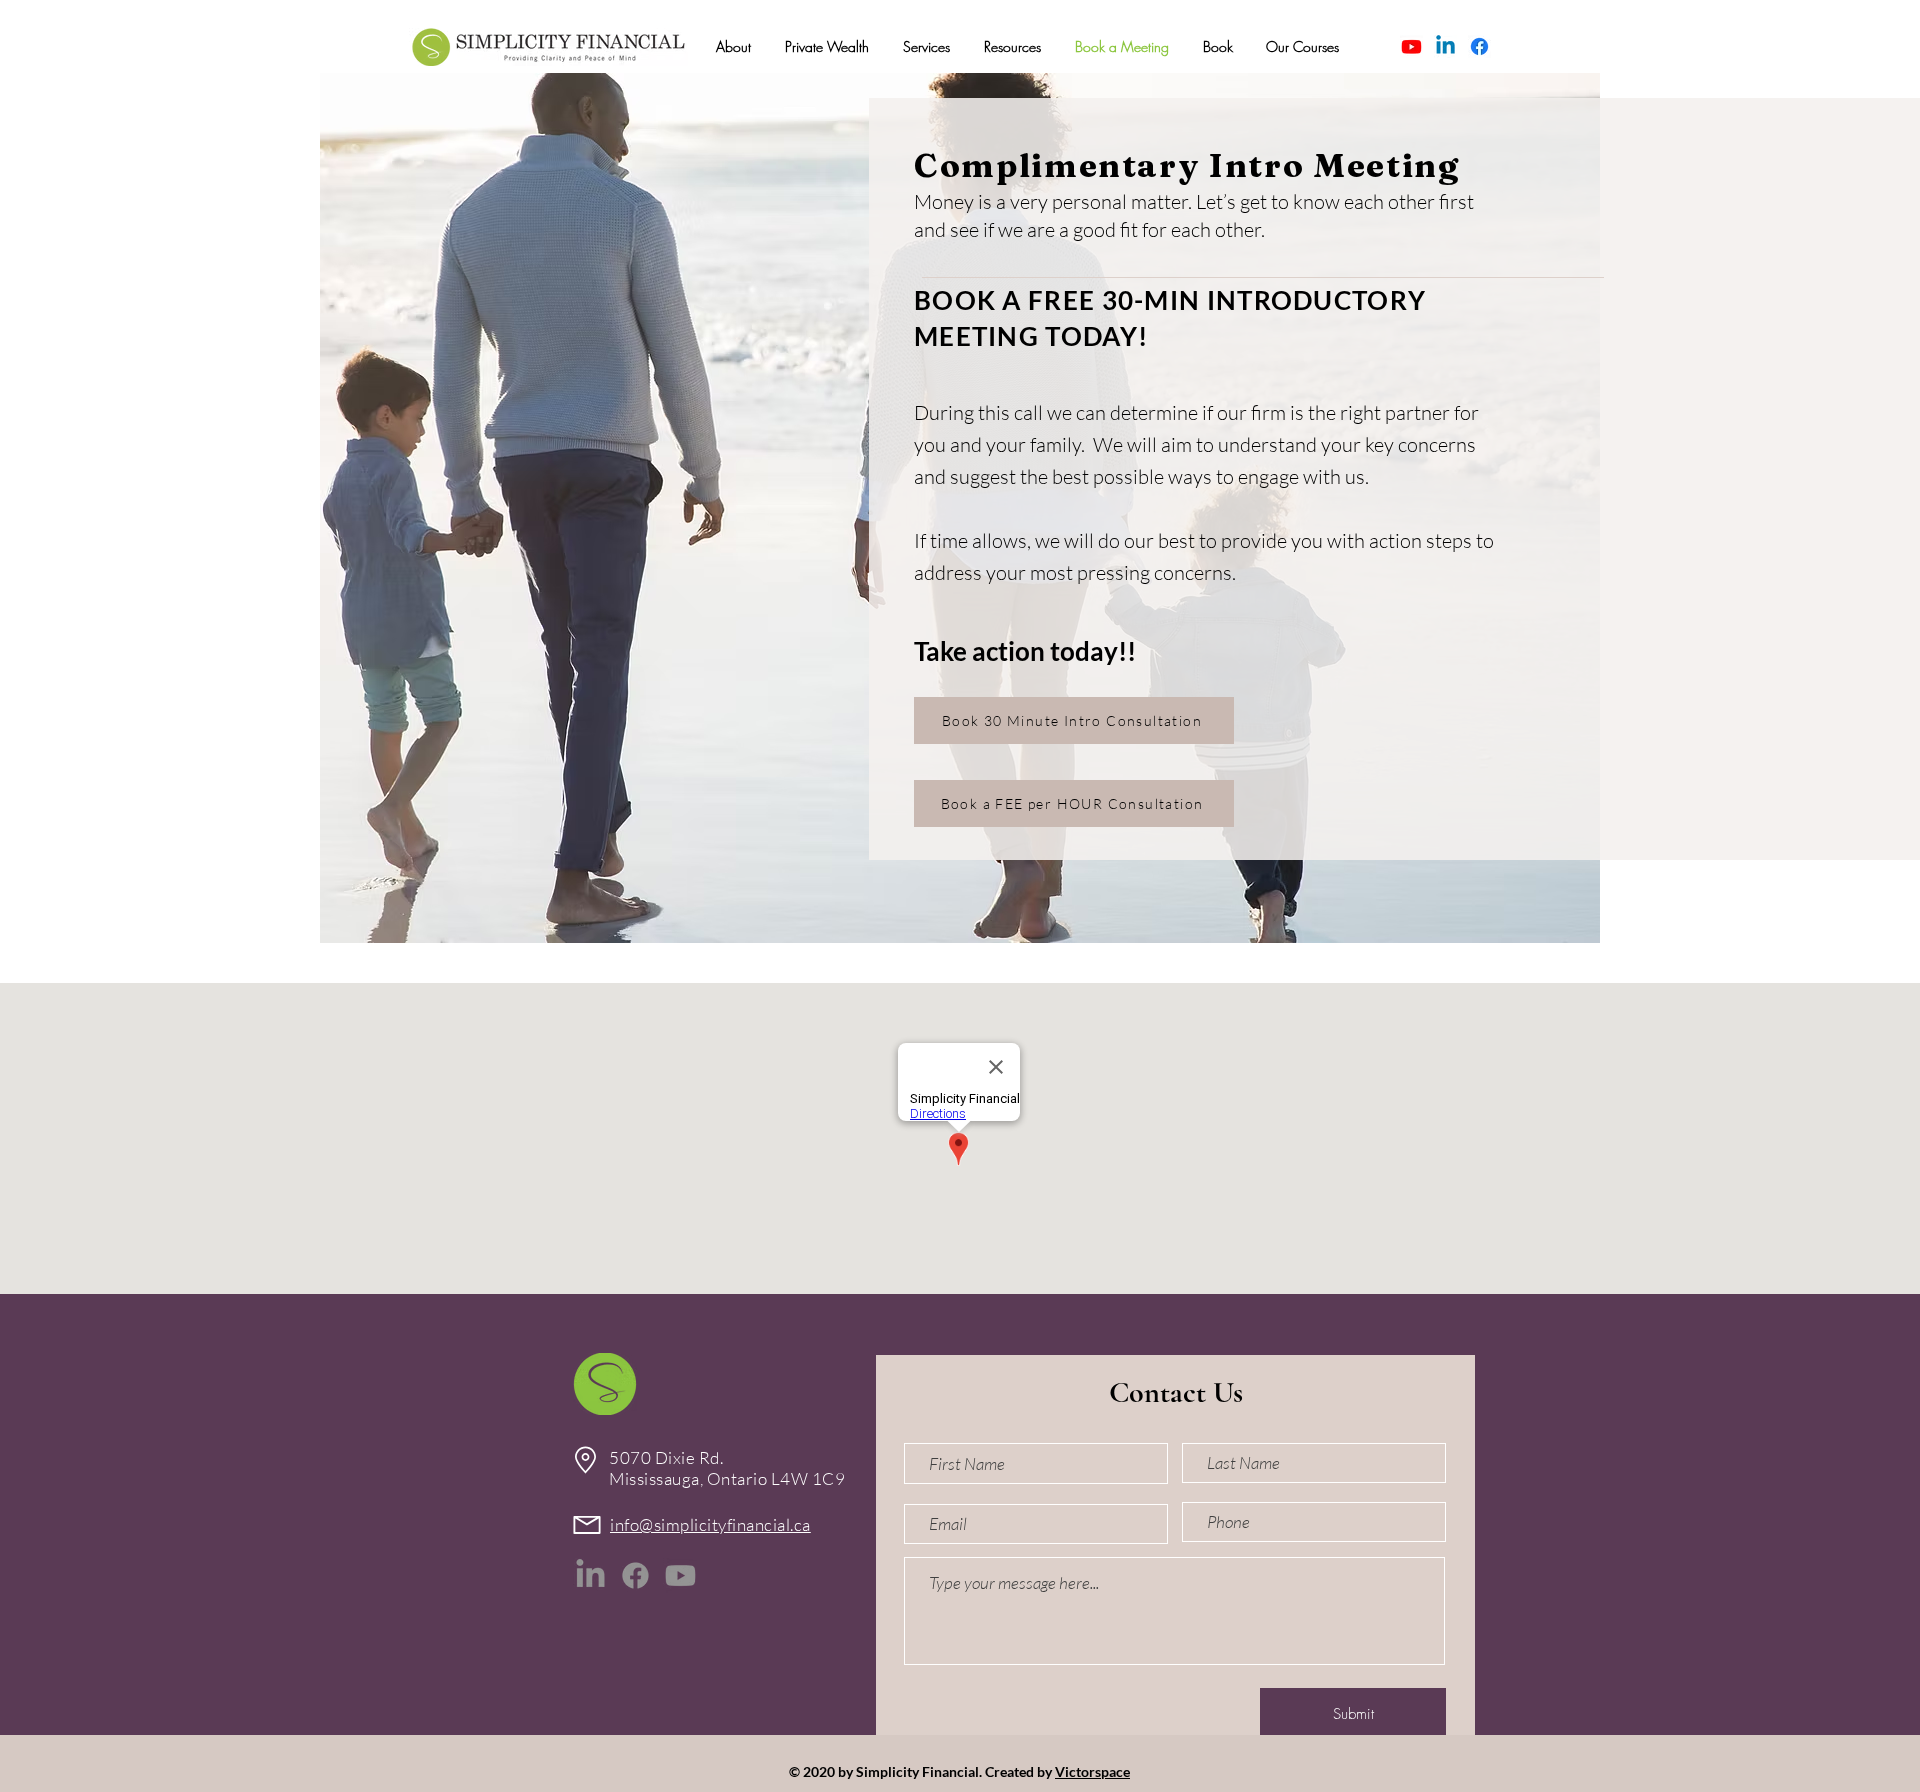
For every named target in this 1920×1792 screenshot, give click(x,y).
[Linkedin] (1445, 46)
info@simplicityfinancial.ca (710, 1524)
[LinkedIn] (590, 1575)
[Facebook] (1479, 46)
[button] (733, 47)
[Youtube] (1411, 46)
